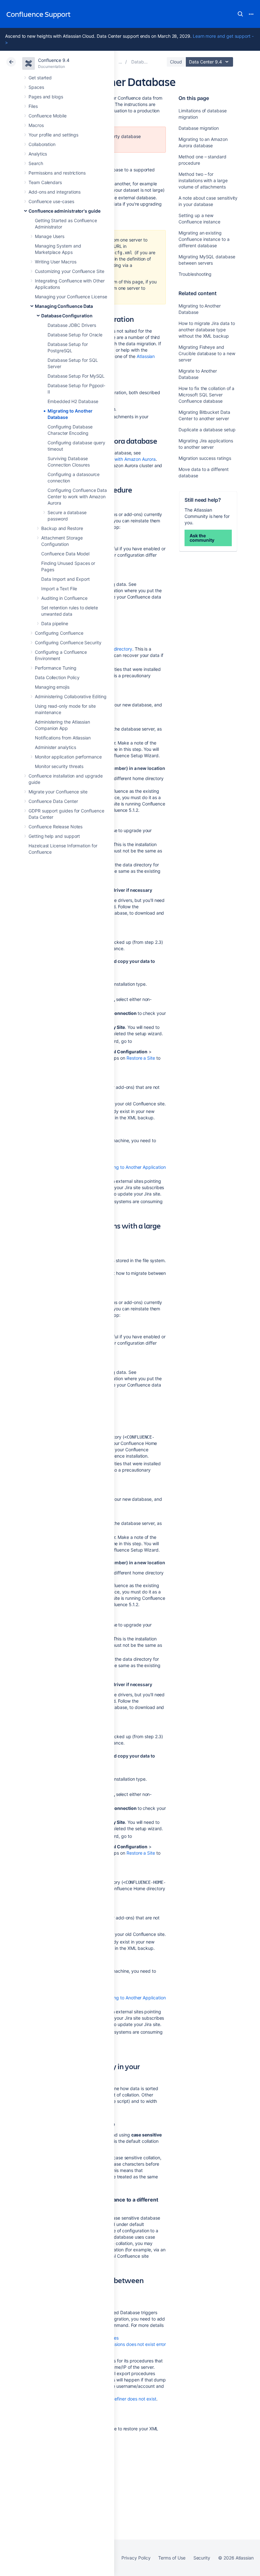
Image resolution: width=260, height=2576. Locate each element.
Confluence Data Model (65, 554)
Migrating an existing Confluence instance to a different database (204, 239)
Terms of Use (172, 2558)
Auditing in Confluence (64, 598)
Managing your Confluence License (71, 297)
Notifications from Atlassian (63, 738)
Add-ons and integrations (55, 192)
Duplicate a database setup (207, 430)
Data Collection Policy (57, 677)
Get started (40, 78)
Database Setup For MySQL (76, 376)
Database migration (199, 128)
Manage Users (50, 236)
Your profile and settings (53, 135)
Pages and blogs (46, 97)
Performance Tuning (56, 668)
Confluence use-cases (51, 201)
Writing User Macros (56, 262)
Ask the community (202, 538)
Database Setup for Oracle (75, 335)
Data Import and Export (65, 579)
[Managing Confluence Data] (120, 62)
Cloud (176, 62)
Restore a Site (141, 1058)
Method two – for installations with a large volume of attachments (203, 180)
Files (33, 106)
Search (240, 14)
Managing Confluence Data (64, 306)
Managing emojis (52, 687)
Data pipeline (55, 623)
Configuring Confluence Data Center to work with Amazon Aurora (77, 497)
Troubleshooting (195, 274)
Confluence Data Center (53, 801)
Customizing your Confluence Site (70, 271)
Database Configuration (67, 316)
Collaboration (42, 144)
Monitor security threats (59, 766)
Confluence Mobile (48, 116)
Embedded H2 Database (73, 401)
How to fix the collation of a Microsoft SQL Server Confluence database (206, 395)
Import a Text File (59, 589)
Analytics (38, 154)
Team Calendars (45, 182)
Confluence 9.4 (54, 60)
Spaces (36, 87)
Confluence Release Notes (55, 827)
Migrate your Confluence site (58, 792)
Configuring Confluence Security (68, 642)
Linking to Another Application (135, 1167)
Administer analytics (55, 747)
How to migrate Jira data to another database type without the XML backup (207, 330)
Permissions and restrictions (57, 173)
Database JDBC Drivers (72, 325)
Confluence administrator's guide (65, 211)
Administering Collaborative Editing (71, 696)
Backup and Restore (62, 528)
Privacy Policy (136, 2558)
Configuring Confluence (59, 633)
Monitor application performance (68, 757)
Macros (36, 125)
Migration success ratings (205, 458)
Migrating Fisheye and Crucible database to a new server (207, 353)
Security (202, 2558)
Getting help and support (54, 836)
